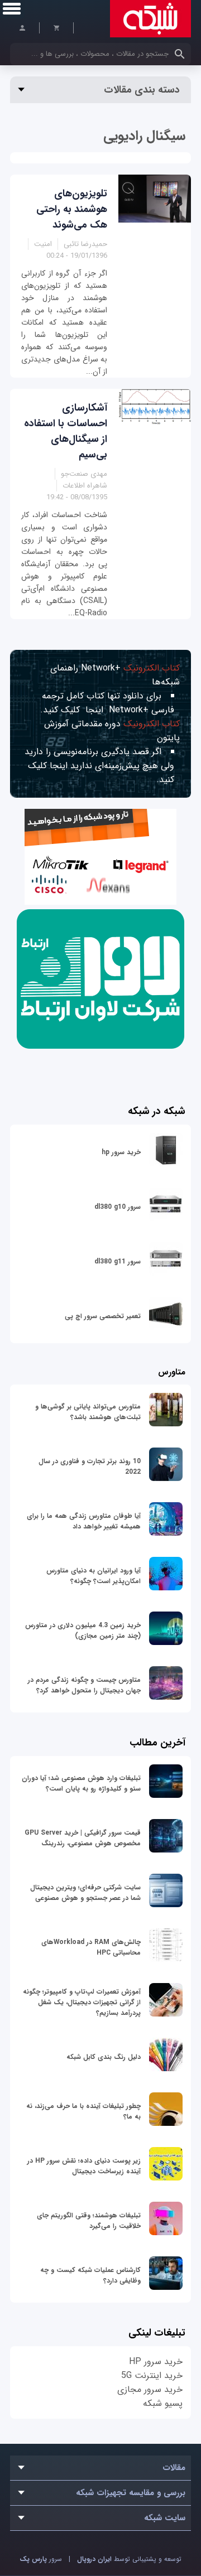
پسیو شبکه (163, 2403)
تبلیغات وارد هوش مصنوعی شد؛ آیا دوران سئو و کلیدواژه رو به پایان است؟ (81, 1783)
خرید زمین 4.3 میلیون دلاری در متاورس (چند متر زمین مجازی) (83, 1630)
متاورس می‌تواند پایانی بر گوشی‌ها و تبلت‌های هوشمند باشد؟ (88, 1412)
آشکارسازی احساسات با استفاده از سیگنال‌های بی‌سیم (66, 431)
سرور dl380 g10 (118, 1207)
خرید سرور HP (156, 2362)
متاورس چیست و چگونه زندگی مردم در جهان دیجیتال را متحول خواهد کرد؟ (84, 1685)
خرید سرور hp (121, 1152)
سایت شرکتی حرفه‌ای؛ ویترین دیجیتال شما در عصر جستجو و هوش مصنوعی (85, 1893)
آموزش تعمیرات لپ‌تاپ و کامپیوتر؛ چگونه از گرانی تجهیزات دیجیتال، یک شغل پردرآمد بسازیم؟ (82, 2002)
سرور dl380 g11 (118, 1262)
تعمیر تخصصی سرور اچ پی (103, 1316)
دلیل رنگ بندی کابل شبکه (104, 2057)
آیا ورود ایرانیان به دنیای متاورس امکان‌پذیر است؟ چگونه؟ (94, 1576)
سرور (41, 2559)
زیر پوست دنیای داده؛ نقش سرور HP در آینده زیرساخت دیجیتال (84, 2166)
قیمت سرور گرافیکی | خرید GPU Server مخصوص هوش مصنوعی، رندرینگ (83, 1838)
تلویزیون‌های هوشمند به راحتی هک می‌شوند (72, 209)
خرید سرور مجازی (150, 2389)
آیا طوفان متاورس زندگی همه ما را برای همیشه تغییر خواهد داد (84, 1521)
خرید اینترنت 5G (152, 2375)
